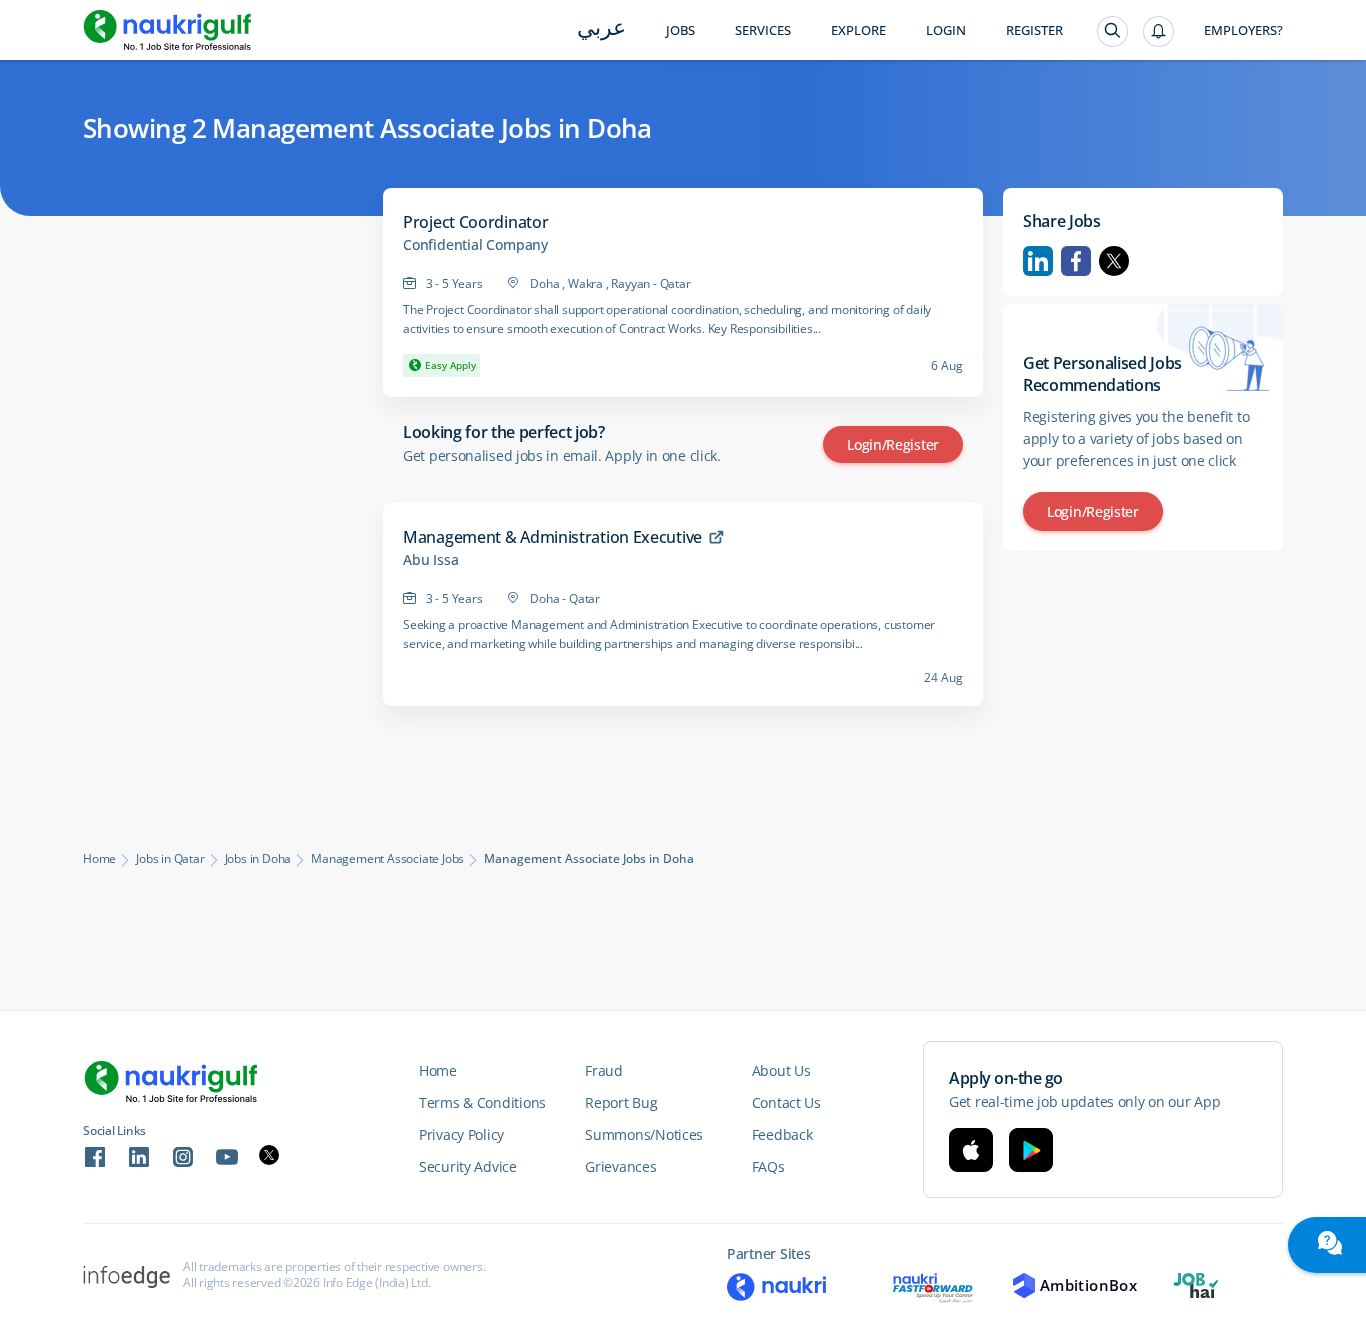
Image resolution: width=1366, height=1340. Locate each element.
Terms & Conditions (482, 1102)
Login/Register (893, 444)
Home (99, 859)
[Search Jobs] (1112, 31)
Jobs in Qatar (170, 859)
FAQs (768, 1166)
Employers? (1243, 30)
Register (1034, 30)
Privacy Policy (461, 1134)
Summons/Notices (644, 1134)
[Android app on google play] (1031, 1150)
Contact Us (786, 1102)
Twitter (1114, 261)
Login (946, 30)
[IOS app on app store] (971, 1150)
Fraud (604, 1070)
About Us (781, 1070)
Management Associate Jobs (387, 859)
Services (763, 30)
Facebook (1076, 261)
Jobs (680, 30)
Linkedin (1038, 261)
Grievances (620, 1166)
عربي (601, 29)
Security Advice (468, 1166)
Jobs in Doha (258, 859)
